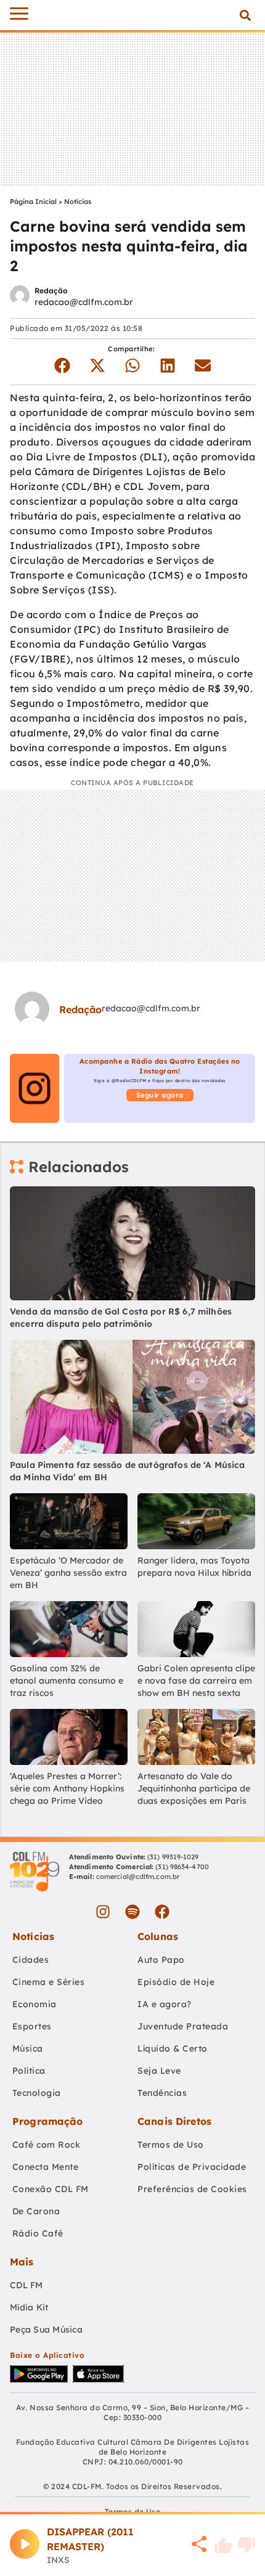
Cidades (31, 1960)
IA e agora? (165, 2004)
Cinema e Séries (49, 1982)
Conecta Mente (46, 2167)
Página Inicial (33, 202)
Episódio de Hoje (176, 1982)
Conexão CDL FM (51, 2189)
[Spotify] (132, 1912)
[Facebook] (162, 1912)
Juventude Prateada (183, 2026)
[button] (245, 15)
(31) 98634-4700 (182, 1867)
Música (28, 2048)
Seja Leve (159, 2071)
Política (29, 2071)
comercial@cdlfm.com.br (138, 1877)
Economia (35, 2004)
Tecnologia (37, 2093)
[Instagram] (103, 1912)
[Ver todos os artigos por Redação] (20, 297)
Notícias (78, 202)
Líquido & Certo (173, 2048)
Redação (51, 291)
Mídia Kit (29, 2307)
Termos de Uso (171, 2145)
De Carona (36, 2211)
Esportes (32, 2026)
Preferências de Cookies (192, 2189)
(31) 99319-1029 (172, 1857)
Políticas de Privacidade (192, 2167)
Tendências (162, 2093)
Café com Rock (47, 2145)
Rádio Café (38, 2233)
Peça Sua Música (46, 2329)
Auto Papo (161, 1960)
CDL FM (26, 2285)
